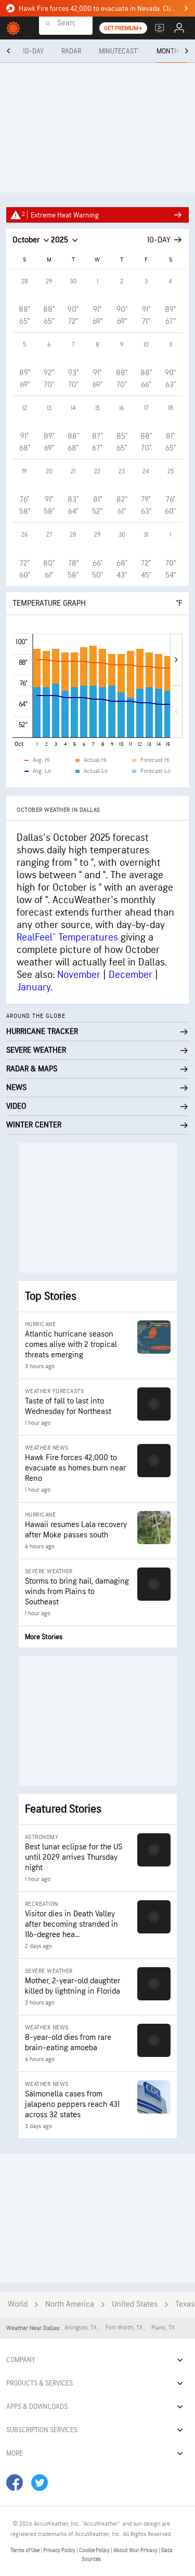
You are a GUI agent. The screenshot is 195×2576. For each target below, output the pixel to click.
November (79, 975)
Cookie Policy (95, 2550)
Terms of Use (25, 2550)
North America (70, 2304)
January (34, 987)
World (18, 2304)
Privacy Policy (60, 2550)
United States (135, 2304)
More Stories (44, 1637)
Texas (185, 2304)
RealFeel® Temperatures (67, 937)
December (131, 975)
